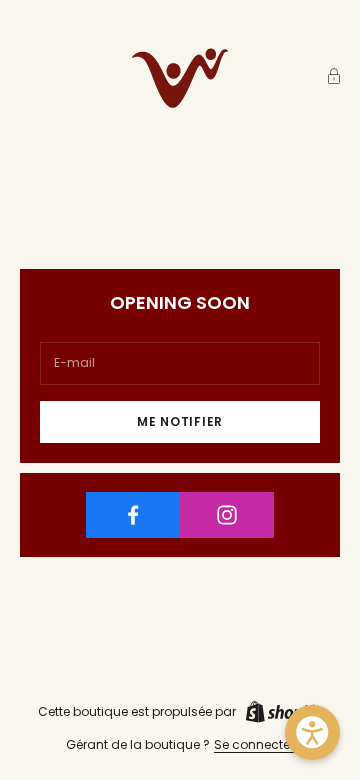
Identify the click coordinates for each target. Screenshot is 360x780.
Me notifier (180, 421)
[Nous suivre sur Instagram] (227, 515)
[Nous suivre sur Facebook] (133, 515)
